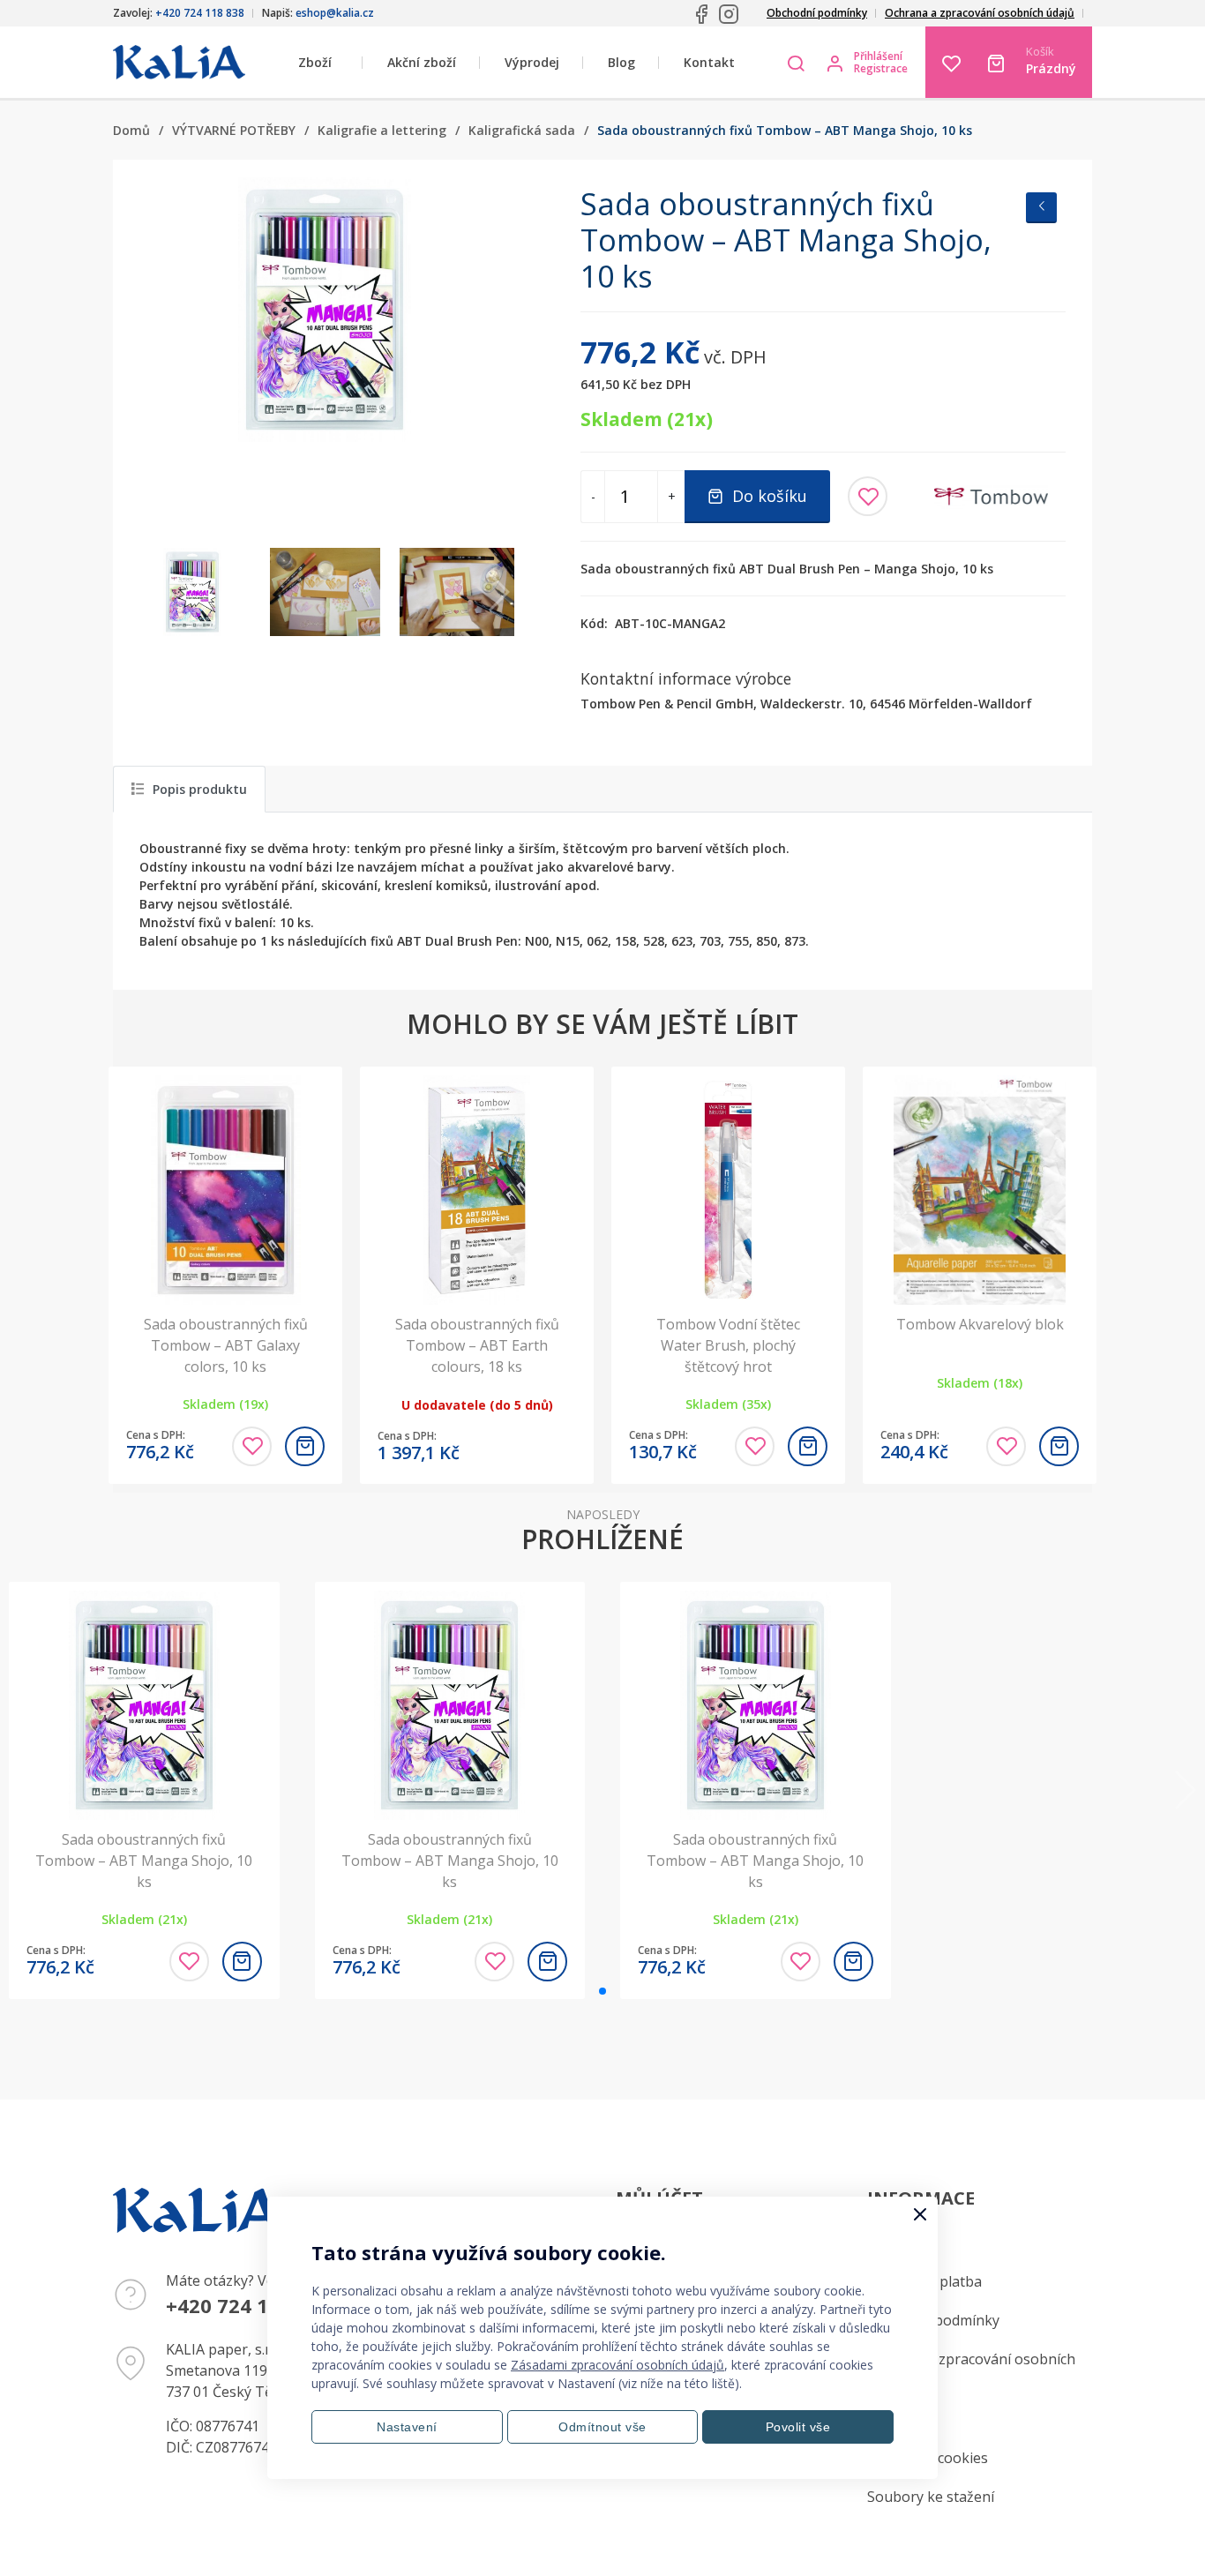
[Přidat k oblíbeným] (868, 496)
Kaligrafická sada (522, 130)
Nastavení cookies (928, 2458)
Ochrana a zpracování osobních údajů (980, 13)
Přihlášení (878, 56)
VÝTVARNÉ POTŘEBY (234, 130)
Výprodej (532, 62)
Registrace (881, 69)
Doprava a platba (924, 2281)
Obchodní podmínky (817, 13)
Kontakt (709, 62)
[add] (305, 1446)
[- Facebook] (701, 14)
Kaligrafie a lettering (382, 130)
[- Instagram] (729, 14)
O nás (886, 2419)
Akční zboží (422, 62)
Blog (621, 62)
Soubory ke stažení (931, 2497)
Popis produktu (200, 789)
